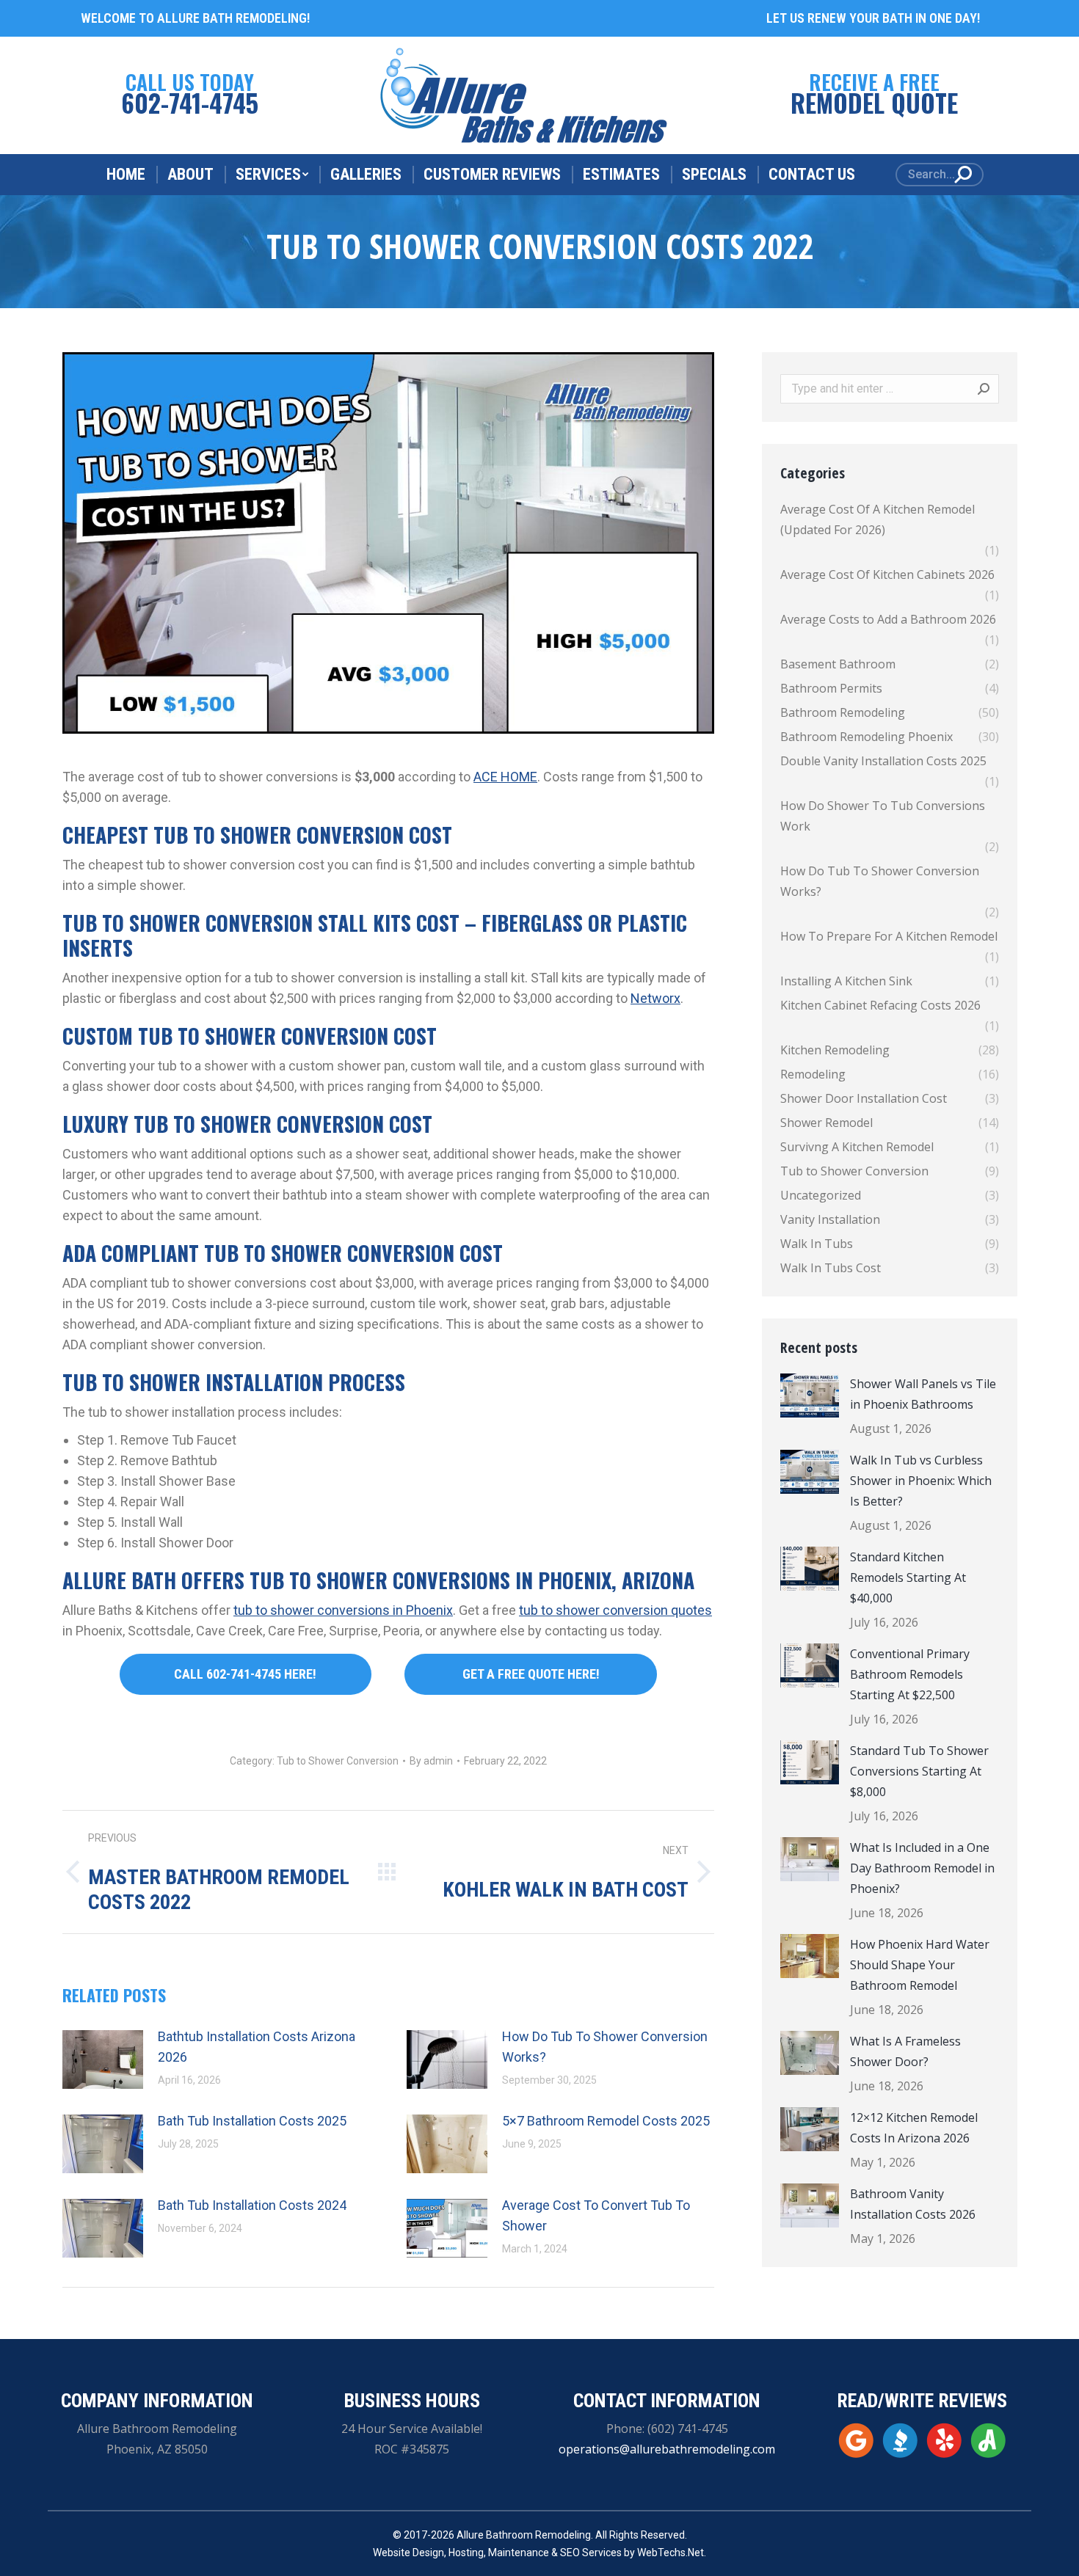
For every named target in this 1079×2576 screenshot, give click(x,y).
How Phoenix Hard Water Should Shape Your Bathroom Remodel (920, 1965)
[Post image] (103, 2059)
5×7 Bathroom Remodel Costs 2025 (606, 2121)
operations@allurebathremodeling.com (667, 2449)
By (431, 1761)
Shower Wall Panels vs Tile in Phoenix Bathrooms (923, 1394)
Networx (655, 998)
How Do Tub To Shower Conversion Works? (605, 2047)
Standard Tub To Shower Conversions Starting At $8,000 (919, 1771)
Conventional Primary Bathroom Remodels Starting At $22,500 (910, 1674)
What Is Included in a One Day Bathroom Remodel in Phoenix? (922, 1868)
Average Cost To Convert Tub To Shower (596, 2215)
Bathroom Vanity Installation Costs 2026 (913, 2204)
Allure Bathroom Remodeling (524, 2535)
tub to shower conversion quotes (615, 1610)
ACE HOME (505, 777)
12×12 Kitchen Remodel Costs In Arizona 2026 (914, 2128)
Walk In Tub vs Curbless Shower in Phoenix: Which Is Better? (921, 1481)
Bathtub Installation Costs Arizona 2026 (257, 2047)
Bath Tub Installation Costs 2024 (252, 2205)
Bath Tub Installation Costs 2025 (252, 2121)
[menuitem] (126, 175)
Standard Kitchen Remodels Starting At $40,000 (908, 1577)
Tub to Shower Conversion (338, 1761)
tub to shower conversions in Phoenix (343, 1610)
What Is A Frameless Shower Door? (905, 2051)
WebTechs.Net (671, 2553)
